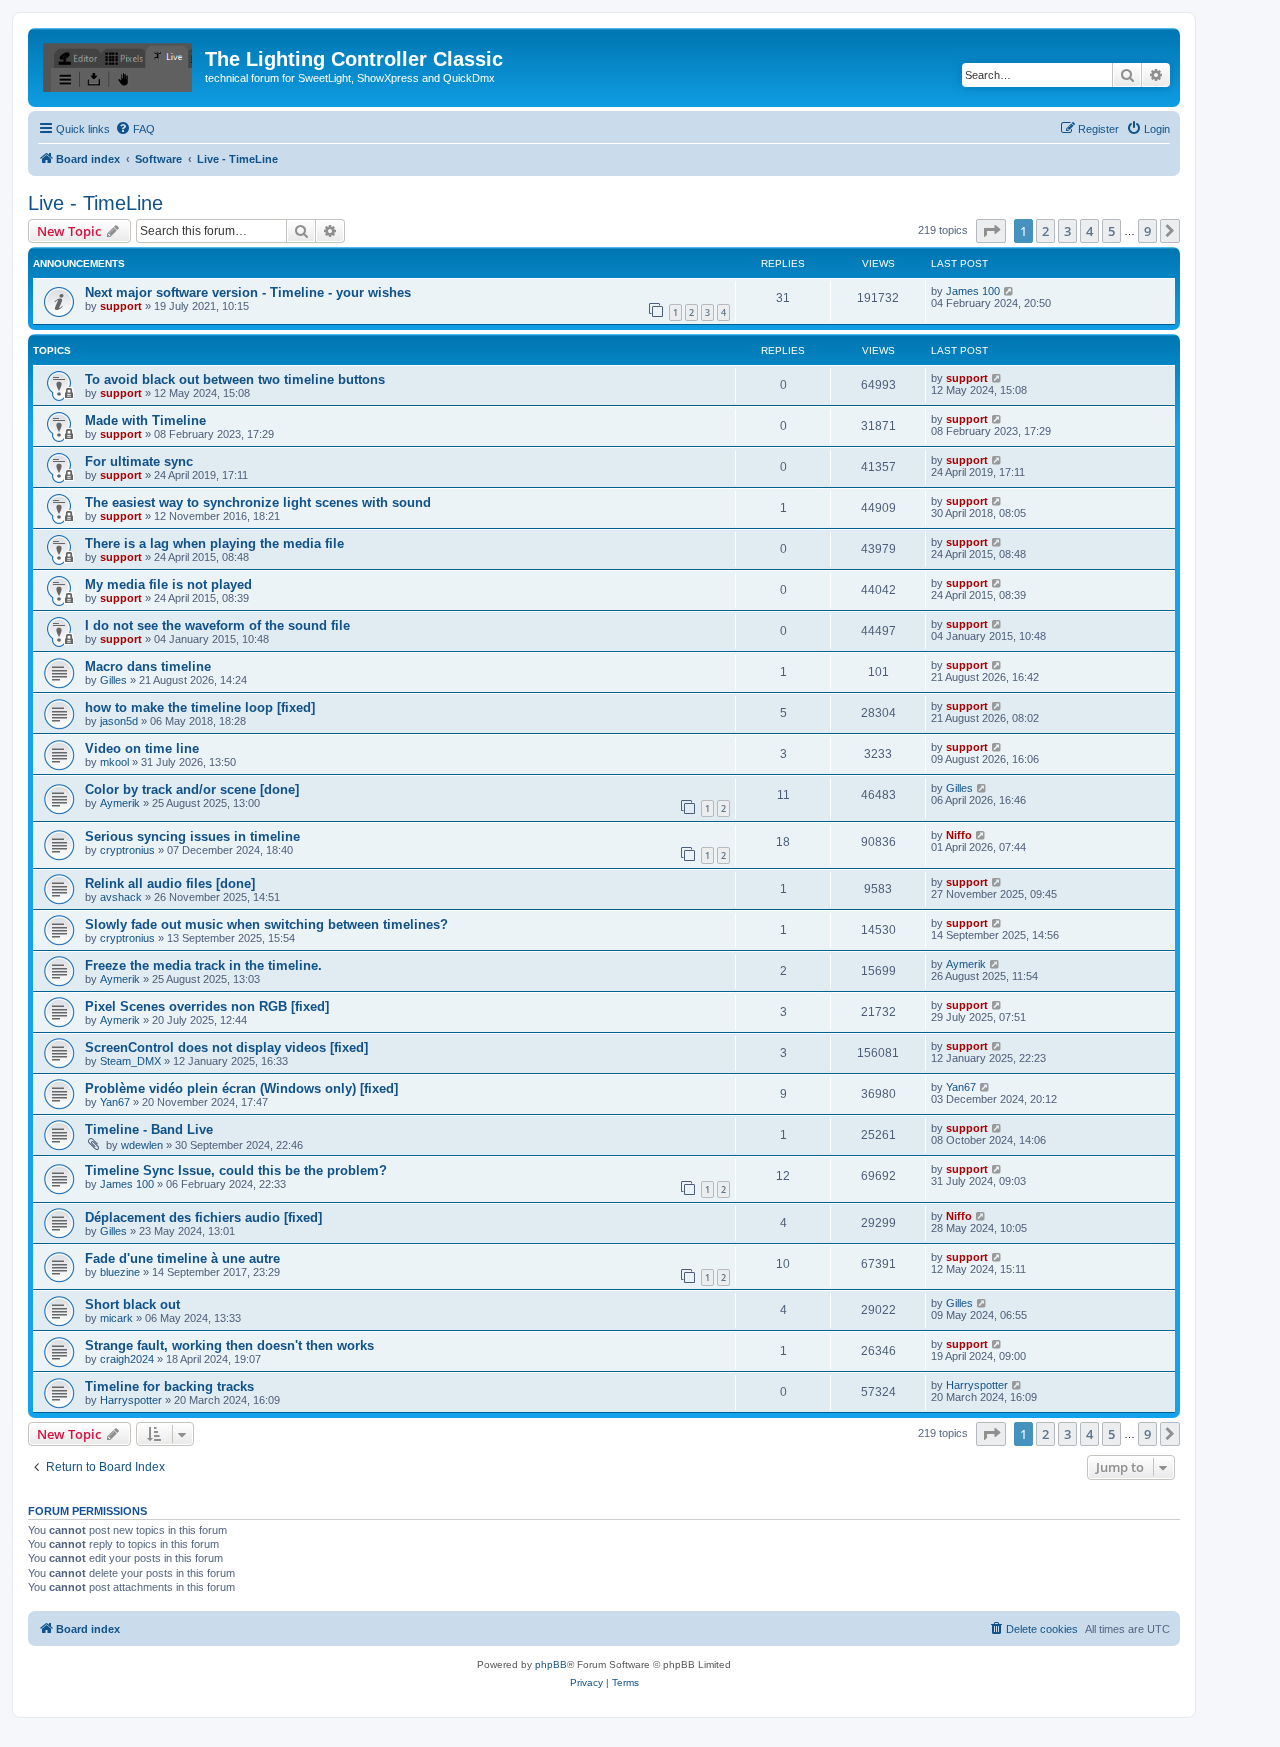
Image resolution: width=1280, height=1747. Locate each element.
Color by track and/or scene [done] (192, 789)
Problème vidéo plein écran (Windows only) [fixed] (241, 1088)
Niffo (959, 835)
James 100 (973, 291)
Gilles (113, 680)
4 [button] (1089, 231)
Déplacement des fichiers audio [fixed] (203, 1217)
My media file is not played (168, 584)
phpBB (551, 1664)
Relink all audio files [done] (170, 883)
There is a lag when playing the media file (214, 543)
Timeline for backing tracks (169, 1386)
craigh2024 (127, 1359)
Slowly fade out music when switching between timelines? (266, 924)
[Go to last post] (1009, 291)
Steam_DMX (130, 1061)
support (121, 306)
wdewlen (142, 1145)
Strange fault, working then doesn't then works (229, 1345)
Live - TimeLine (95, 203)
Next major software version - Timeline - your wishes (248, 292)
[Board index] (119, 65)
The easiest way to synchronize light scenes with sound (258, 502)
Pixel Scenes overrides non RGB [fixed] (207, 1006)
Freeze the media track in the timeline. (203, 965)
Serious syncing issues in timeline (192, 836)
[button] (991, 231)
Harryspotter (131, 1400)
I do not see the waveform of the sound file (217, 625)
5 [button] (1111, 231)
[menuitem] (135, 129)
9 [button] (1147, 231)
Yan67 (115, 1102)
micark (116, 1318)
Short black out (132, 1304)
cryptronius (127, 850)
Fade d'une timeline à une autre (182, 1258)
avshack (121, 897)
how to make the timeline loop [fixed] (200, 707)
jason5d (119, 721)
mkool (114, 762)
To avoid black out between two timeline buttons (235, 379)
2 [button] (1045, 231)
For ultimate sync (139, 461)
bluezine (120, 1272)
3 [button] (1067, 231)
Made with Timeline (145, 420)
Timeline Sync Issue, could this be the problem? (236, 1170)
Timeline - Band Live (149, 1129)
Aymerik (120, 803)
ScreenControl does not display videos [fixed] (226, 1047)
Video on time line (142, 748)
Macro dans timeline (148, 666)
